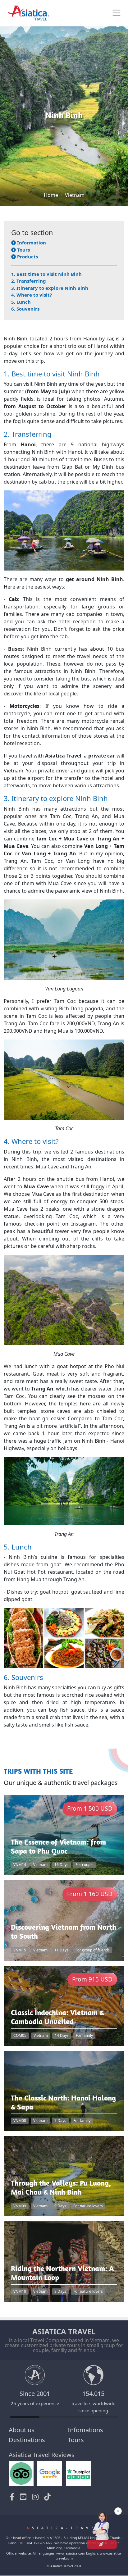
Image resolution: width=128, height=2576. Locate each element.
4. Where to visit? (32, 295)
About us (22, 2430)
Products (27, 257)
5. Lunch (21, 302)
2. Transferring (29, 281)
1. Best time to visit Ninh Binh (46, 274)
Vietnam (75, 195)
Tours (23, 250)
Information (31, 243)
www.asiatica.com (71, 2553)
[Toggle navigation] (117, 13)
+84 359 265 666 (39, 2543)
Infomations (85, 2430)
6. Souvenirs (25, 309)
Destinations (27, 2440)
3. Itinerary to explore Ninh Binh (50, 288)
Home (51, 195)
